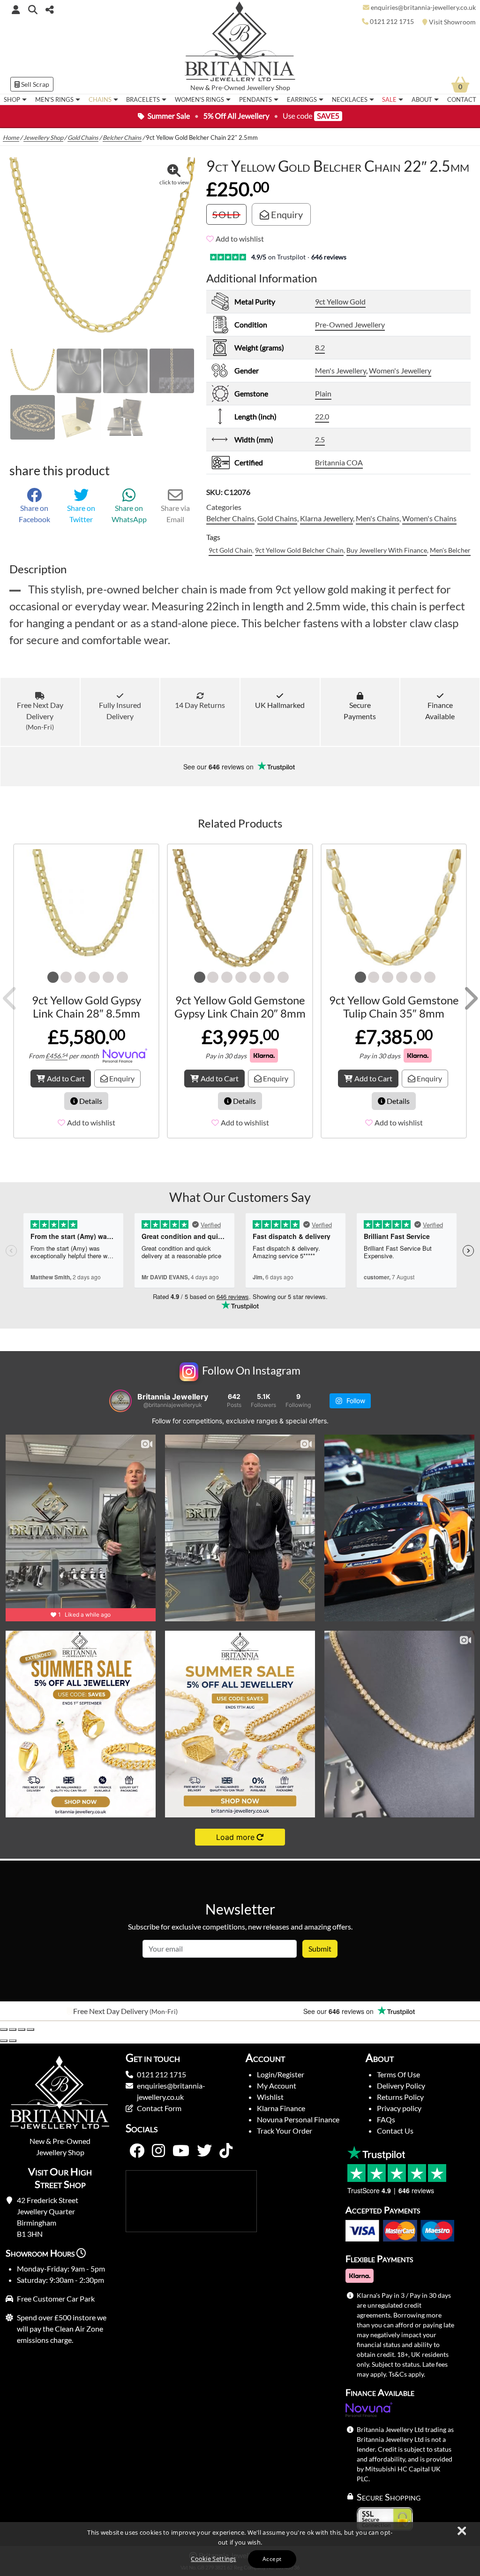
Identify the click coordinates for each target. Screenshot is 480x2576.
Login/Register (281, 2074)
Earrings (302, 99)
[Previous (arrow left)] (4, 2041)
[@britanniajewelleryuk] (120, 1401)
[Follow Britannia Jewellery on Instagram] (158, 2151)
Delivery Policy (401, 2086)
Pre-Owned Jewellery (350, 324)
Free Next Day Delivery (40, 716)
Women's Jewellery (400, 370)
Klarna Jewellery (326, 518)
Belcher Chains (122, 137)
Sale (389, 99)
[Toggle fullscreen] (13, 2029)
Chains (100, 99)
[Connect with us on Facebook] (137, 2151)
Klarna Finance (281, 2108)
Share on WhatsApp (129, 513)
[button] (33, 9)
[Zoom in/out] (4, 2029)
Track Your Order (285, 2131)
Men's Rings (54, 99)
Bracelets (143, 99)
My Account (277, 2086)
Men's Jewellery (341, 370)
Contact (462, 99)
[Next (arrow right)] (13, 2041)
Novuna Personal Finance (298, 2119)
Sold (226, 214)
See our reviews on (219, 767)
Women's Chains (429, 518)
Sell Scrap (34, 84)
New (197, 88)
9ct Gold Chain (230, 550)
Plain (323, 393)
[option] (120, 2011)
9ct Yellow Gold (340, 301)
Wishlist (270, 2097)
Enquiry (286, 214)
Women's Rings (199, 99)
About (422, 99)
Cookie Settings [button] (214, 2559)
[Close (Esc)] (30, 2029)
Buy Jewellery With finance (387, 550)
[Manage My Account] (16, 9)
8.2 (320, 347)
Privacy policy (399, 2108)
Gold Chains (83, 137)
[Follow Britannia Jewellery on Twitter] (204, 2151)
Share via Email (175, 513)
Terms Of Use (398, 2074)
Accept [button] (272, 2559)
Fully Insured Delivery (120, 710)
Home (11, 137)
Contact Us (395, 2131)
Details (90, 1101)
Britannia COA (339, 462)
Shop (12, 99)
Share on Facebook (34, 513)
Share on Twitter (81, 513)
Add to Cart (66, 1078)
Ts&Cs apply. (407, 2374)
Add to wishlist (240, 239)
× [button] (461, 2531)
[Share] (22, 2029)
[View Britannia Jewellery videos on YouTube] (181, 2151)
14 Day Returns (200, 705)
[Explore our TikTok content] (226, 2151)
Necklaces (350, 99)
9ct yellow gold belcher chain (299, 550)
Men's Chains (378, 518)
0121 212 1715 (161, 2074)
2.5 (320, 439)
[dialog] (240, 2549)
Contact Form (159, 2108)
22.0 (322, 416)
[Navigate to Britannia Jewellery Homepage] (240, 44)
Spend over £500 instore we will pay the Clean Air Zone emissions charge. (62, 2329)
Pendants (255, 99)
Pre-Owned (228, 88)
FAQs (386, 2119)
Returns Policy (400, 2097)
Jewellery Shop (268, 88)
